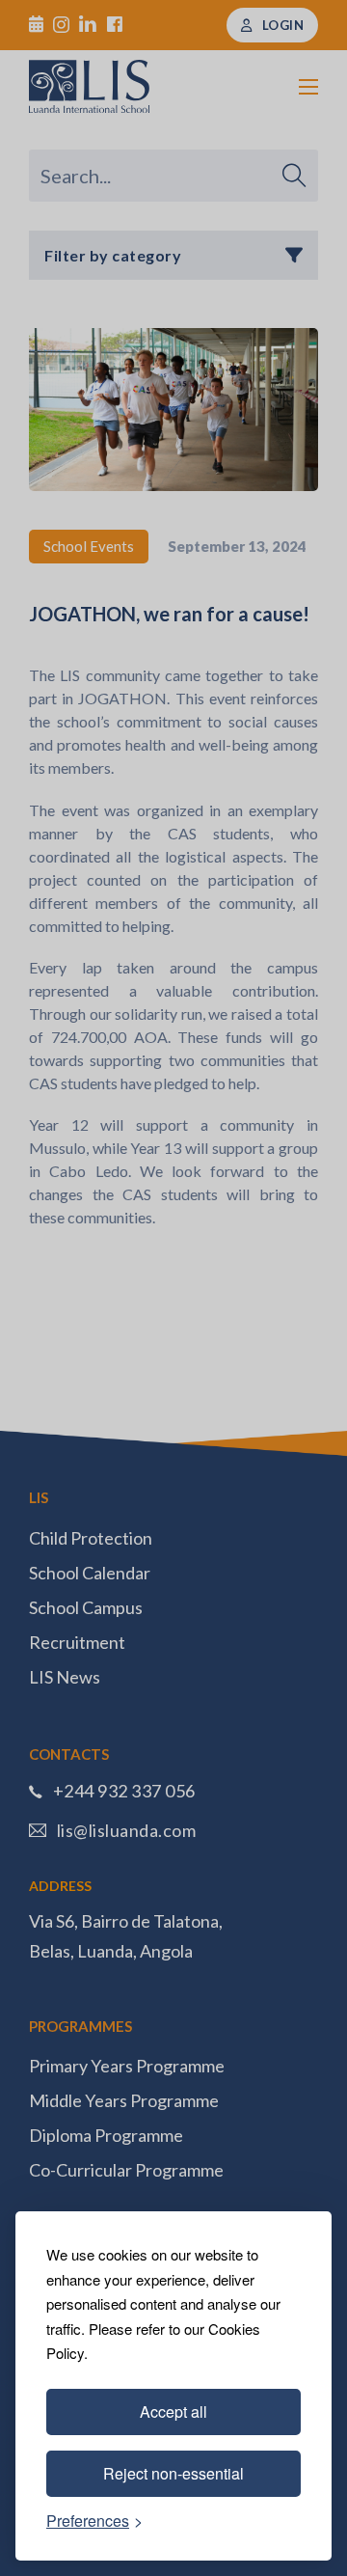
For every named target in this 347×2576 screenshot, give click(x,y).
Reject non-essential (173, 2473)
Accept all (173, 2412)
